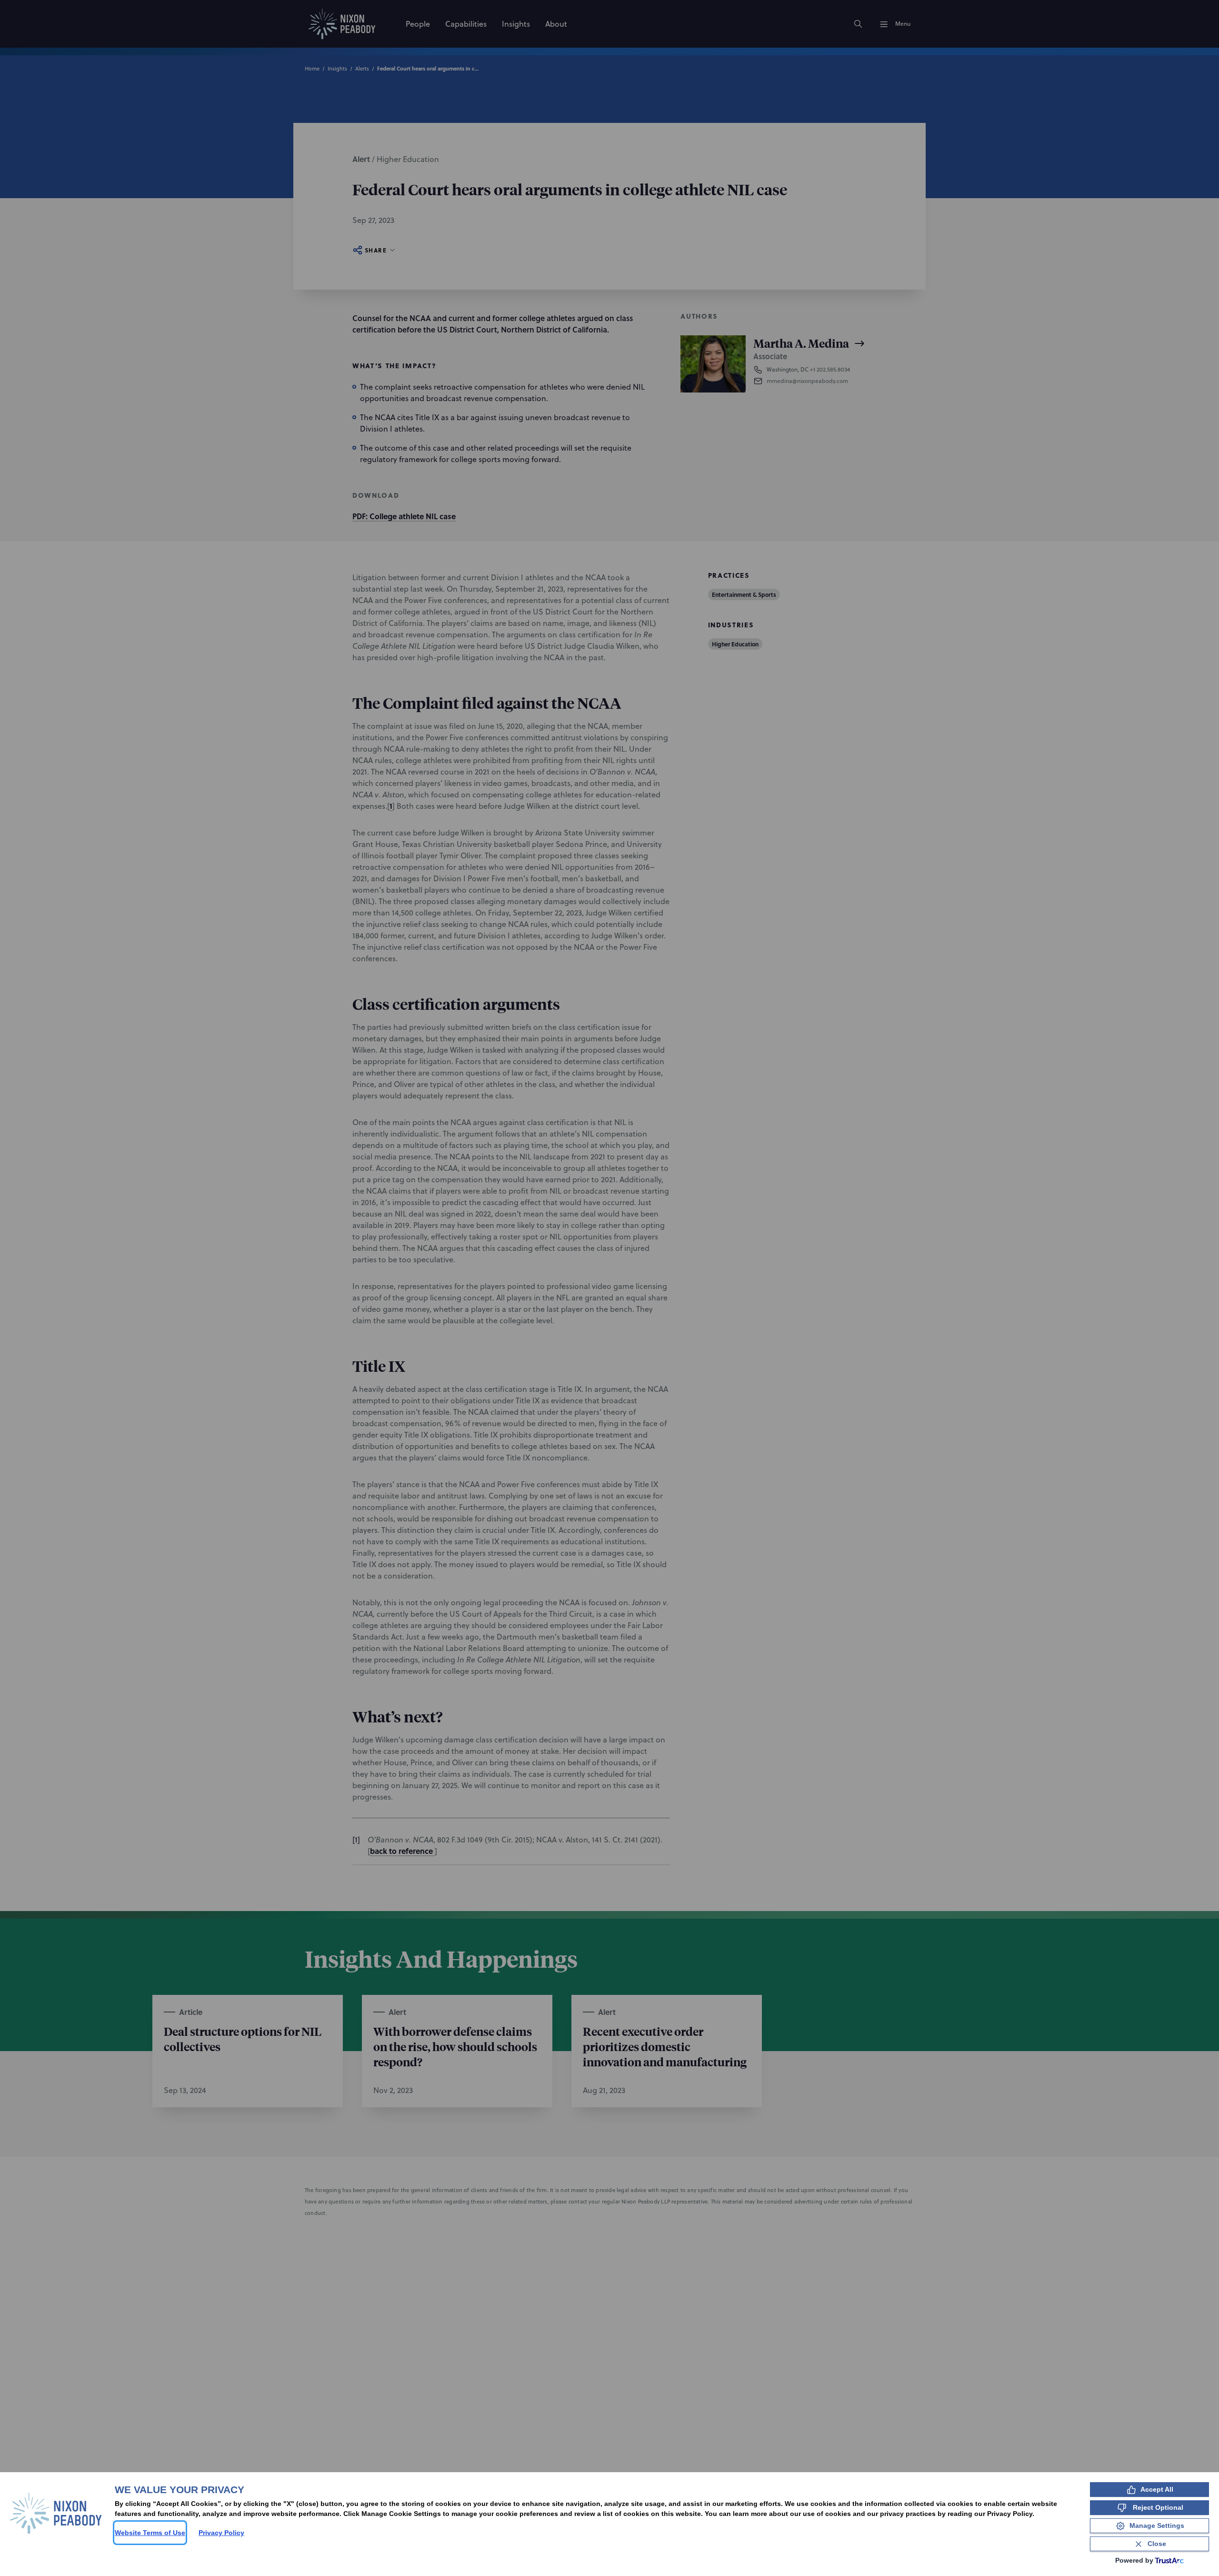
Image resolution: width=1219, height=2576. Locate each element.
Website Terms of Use (150, 2533)
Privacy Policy (221, 2533)
